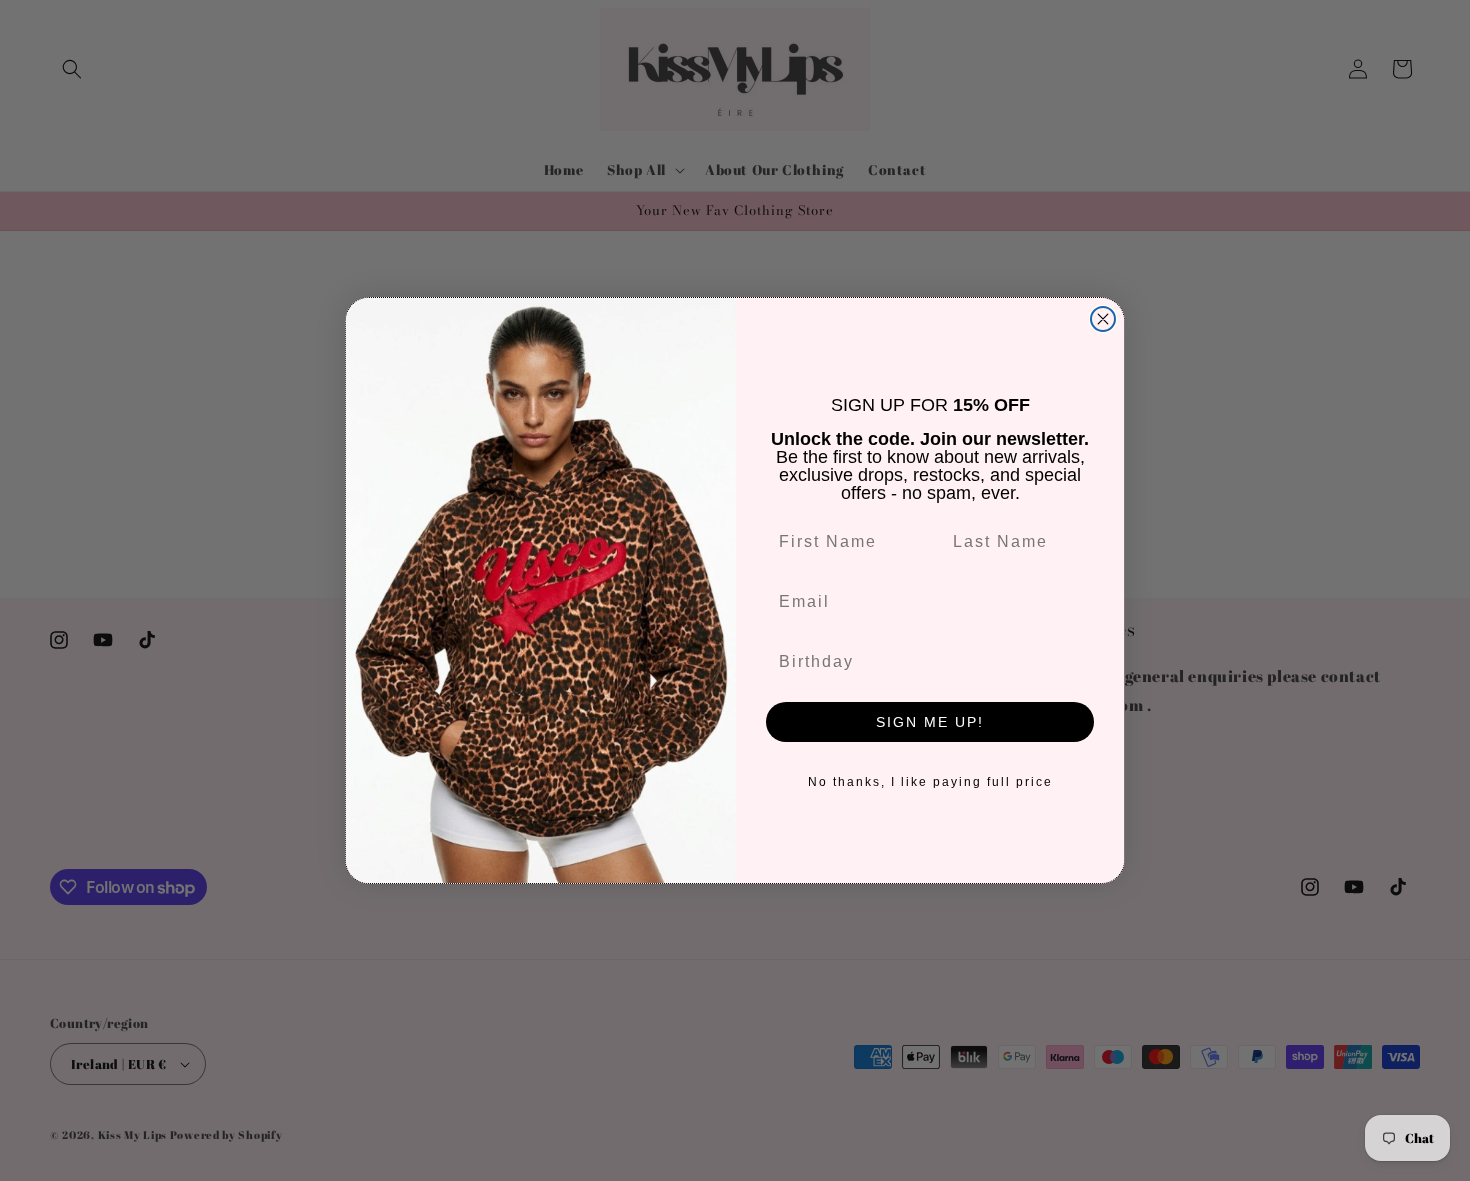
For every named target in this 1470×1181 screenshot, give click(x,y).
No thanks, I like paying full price (930, 782)
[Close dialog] (1103, 319)
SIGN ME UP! (930, 722)
